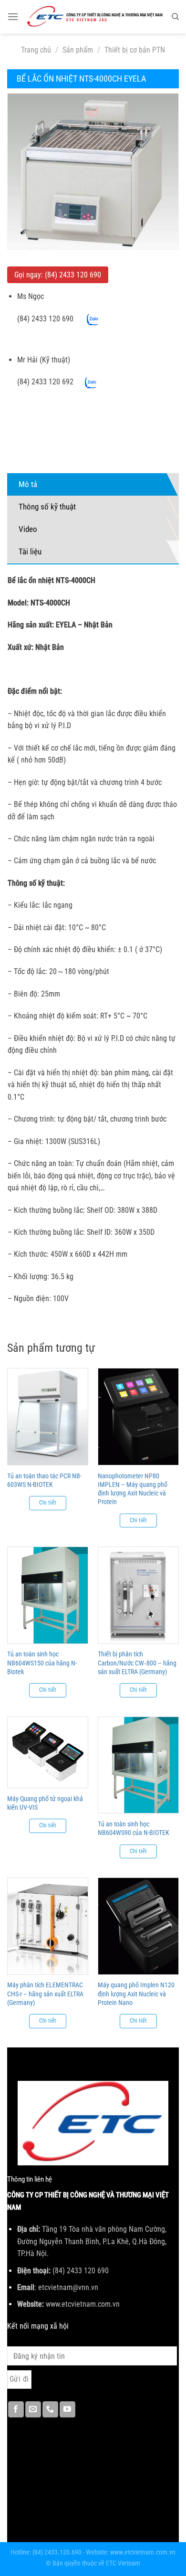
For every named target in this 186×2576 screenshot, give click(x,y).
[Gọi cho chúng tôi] (50, 2409)
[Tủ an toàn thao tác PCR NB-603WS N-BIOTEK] (48, 1417)
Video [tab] (28, 529)
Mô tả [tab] (28, 484)
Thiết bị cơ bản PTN (135, 50)
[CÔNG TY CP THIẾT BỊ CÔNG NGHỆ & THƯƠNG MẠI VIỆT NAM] (95, 17)
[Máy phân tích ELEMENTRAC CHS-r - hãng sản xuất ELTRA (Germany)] (48, 1926)
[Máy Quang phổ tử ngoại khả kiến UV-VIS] (48, 1753)
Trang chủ (36, 50)
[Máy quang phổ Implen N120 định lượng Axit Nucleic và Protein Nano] (138, 1926)
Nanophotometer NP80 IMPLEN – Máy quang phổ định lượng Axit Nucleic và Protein (133, 1489)
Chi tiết (48, 1503)
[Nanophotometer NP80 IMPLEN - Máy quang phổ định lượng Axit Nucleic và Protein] (138, 1417)
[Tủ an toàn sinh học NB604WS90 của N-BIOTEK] (138, 1765)
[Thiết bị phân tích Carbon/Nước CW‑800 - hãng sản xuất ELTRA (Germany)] (138, 1595)
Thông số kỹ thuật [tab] (47, 507)
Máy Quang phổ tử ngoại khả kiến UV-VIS (45, 1803)
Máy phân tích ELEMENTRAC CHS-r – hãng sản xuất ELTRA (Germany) (45, 1993)
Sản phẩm (78, 50)
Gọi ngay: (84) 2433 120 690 (58, 275)
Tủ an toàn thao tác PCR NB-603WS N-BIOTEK (44, 1480)
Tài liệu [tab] (30, 551)
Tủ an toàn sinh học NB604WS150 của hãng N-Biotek (42, 1663)
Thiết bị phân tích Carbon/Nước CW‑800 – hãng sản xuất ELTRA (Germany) (137, 1663)
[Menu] (13, 16)
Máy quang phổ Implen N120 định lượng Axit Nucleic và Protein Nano (136, 1993)
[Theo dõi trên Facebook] (16, 2409)
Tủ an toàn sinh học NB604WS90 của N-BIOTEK (134, 1828)
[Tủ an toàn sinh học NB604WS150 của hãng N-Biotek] (48, 1595)
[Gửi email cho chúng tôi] (33, 2409)
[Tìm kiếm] (175, 17)
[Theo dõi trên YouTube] (67, 2409)
